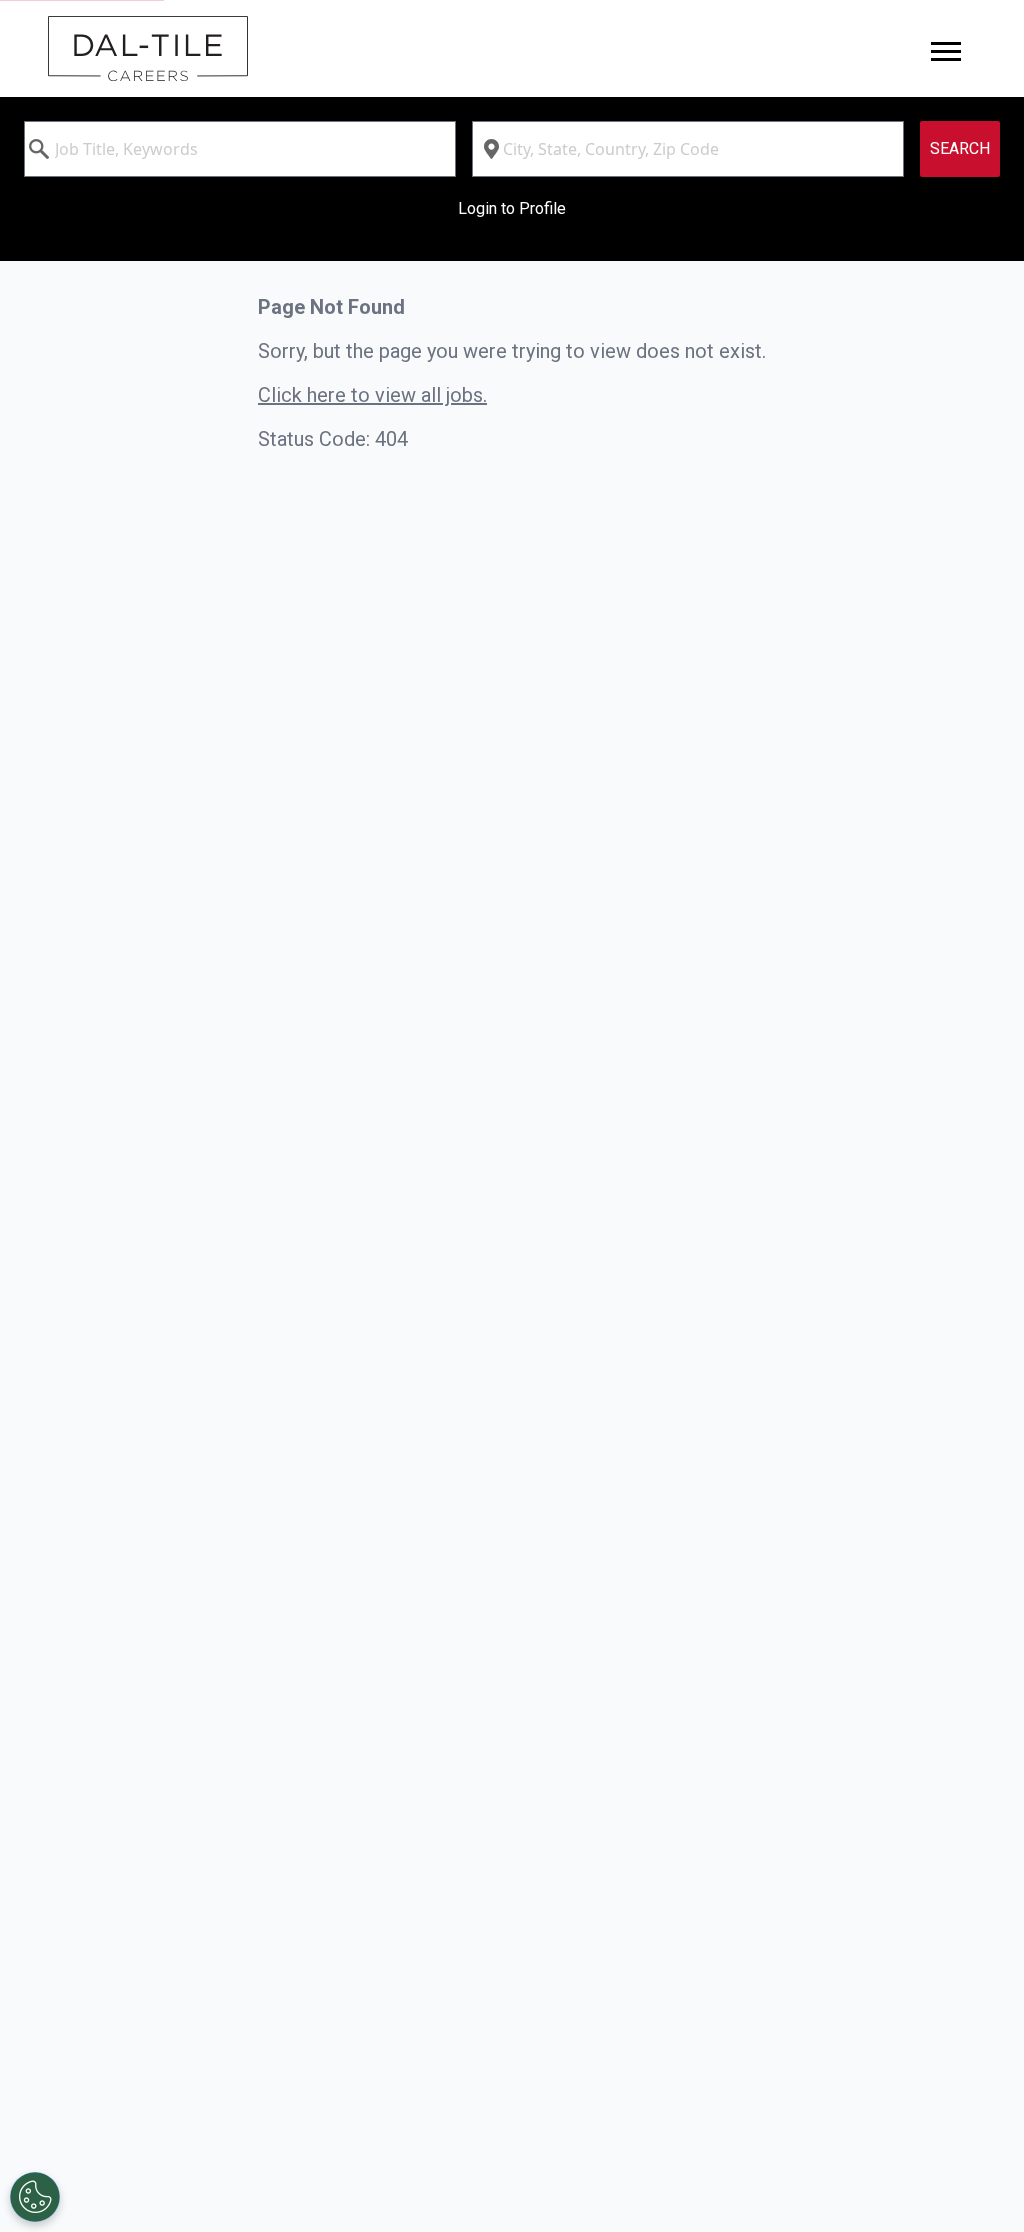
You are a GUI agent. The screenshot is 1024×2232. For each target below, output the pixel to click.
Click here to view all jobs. (372, 395)
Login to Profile (512, 208)
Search (960, 148)
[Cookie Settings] (35, 2197)
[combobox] (240, 149)
